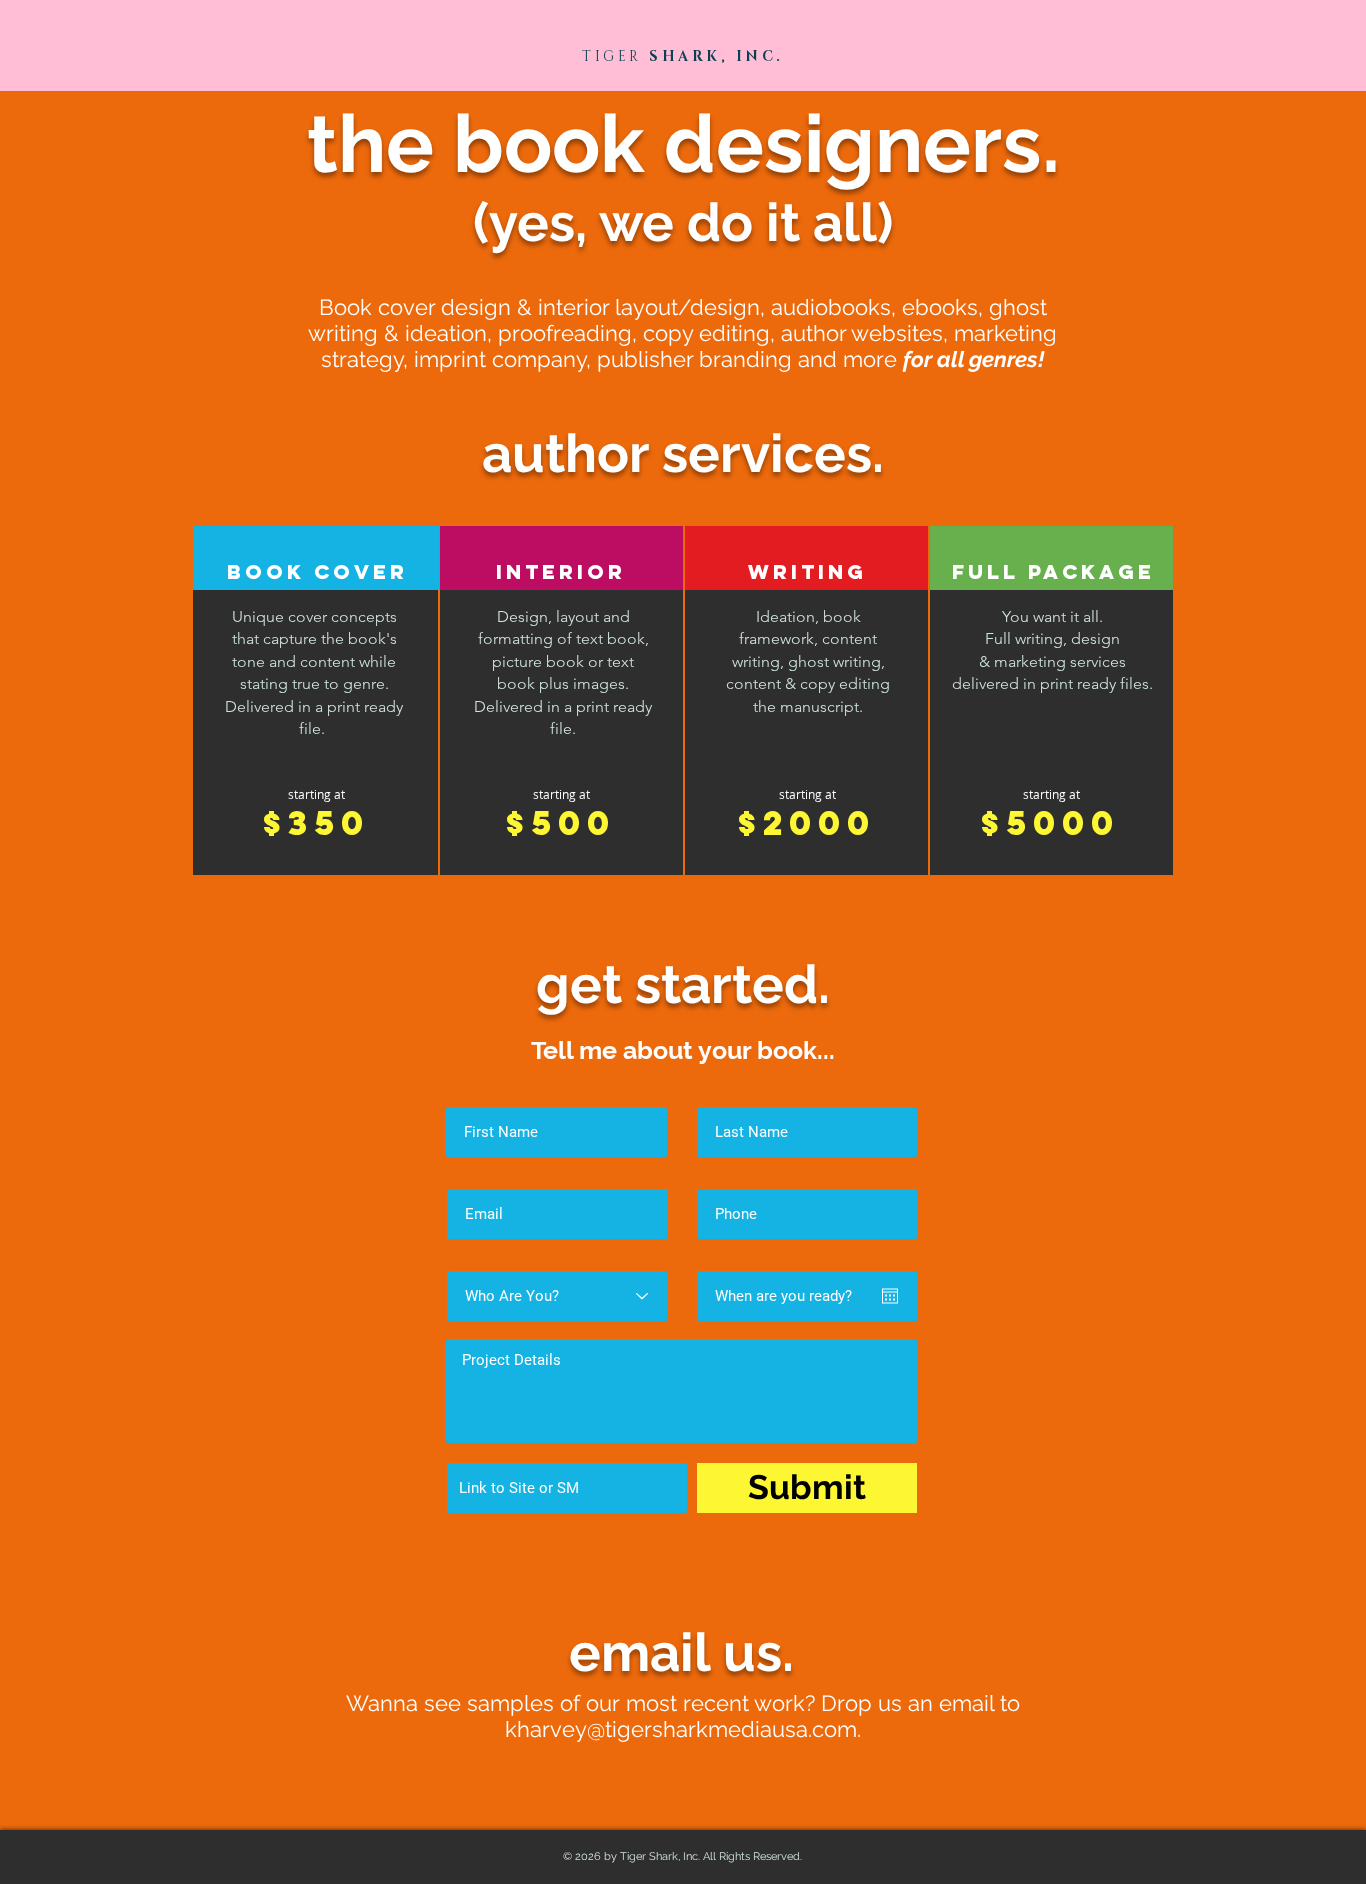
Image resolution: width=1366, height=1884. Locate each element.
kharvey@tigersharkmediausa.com (681, 1729)
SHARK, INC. (713, 56)
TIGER (612, 56)
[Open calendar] (890, 1296)
